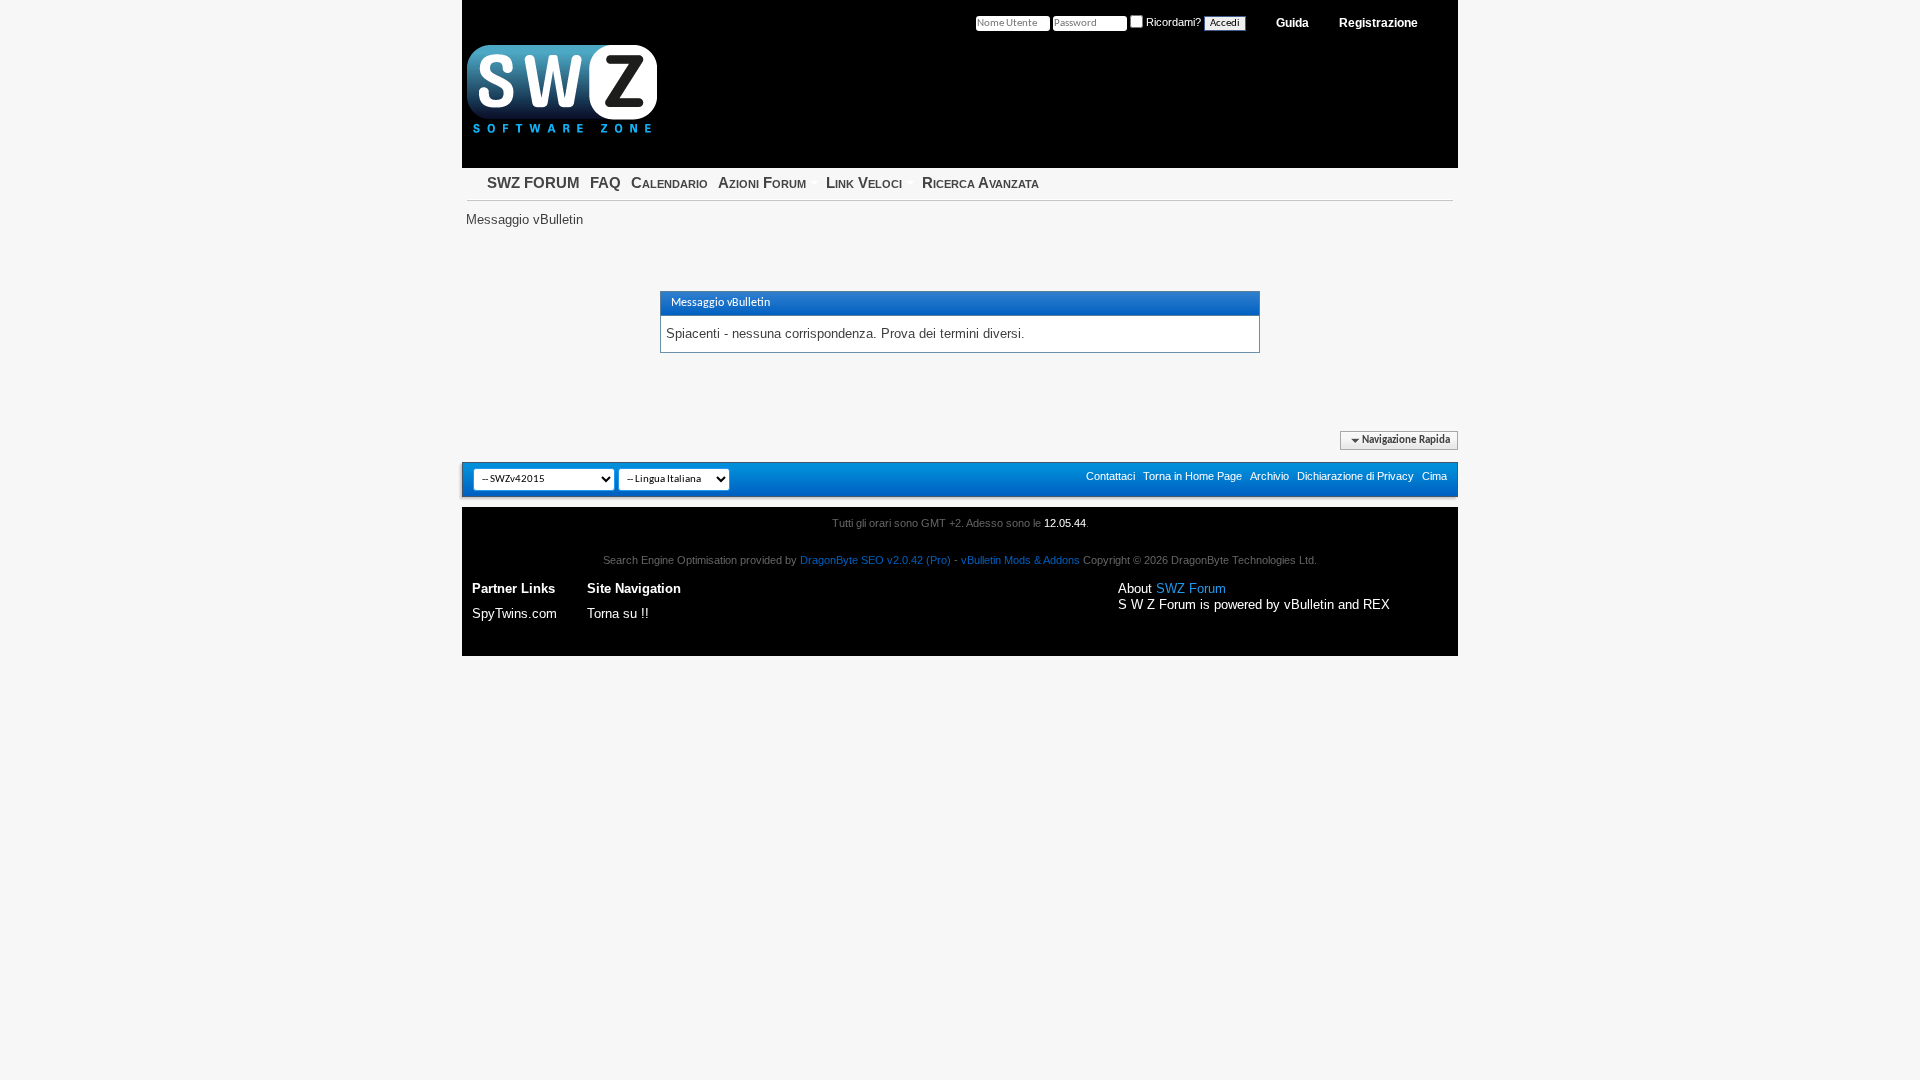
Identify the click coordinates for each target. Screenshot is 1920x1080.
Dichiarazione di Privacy (1355, 476)
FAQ (605, 182)
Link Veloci (864, 182)
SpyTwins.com (514, 613)
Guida (1292, 23)
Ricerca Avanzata (980, 182)
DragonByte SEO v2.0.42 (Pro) (875, 560)
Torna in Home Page (1192, 476)
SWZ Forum (1191, 588)
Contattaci (1110, 476)
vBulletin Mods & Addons (1020, 560)
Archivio (1269, 476)
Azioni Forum (762, 182)
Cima (1434, 476)
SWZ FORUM (533, 182)
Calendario (669, 182)
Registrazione (1378, 23)
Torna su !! (618, 613)
